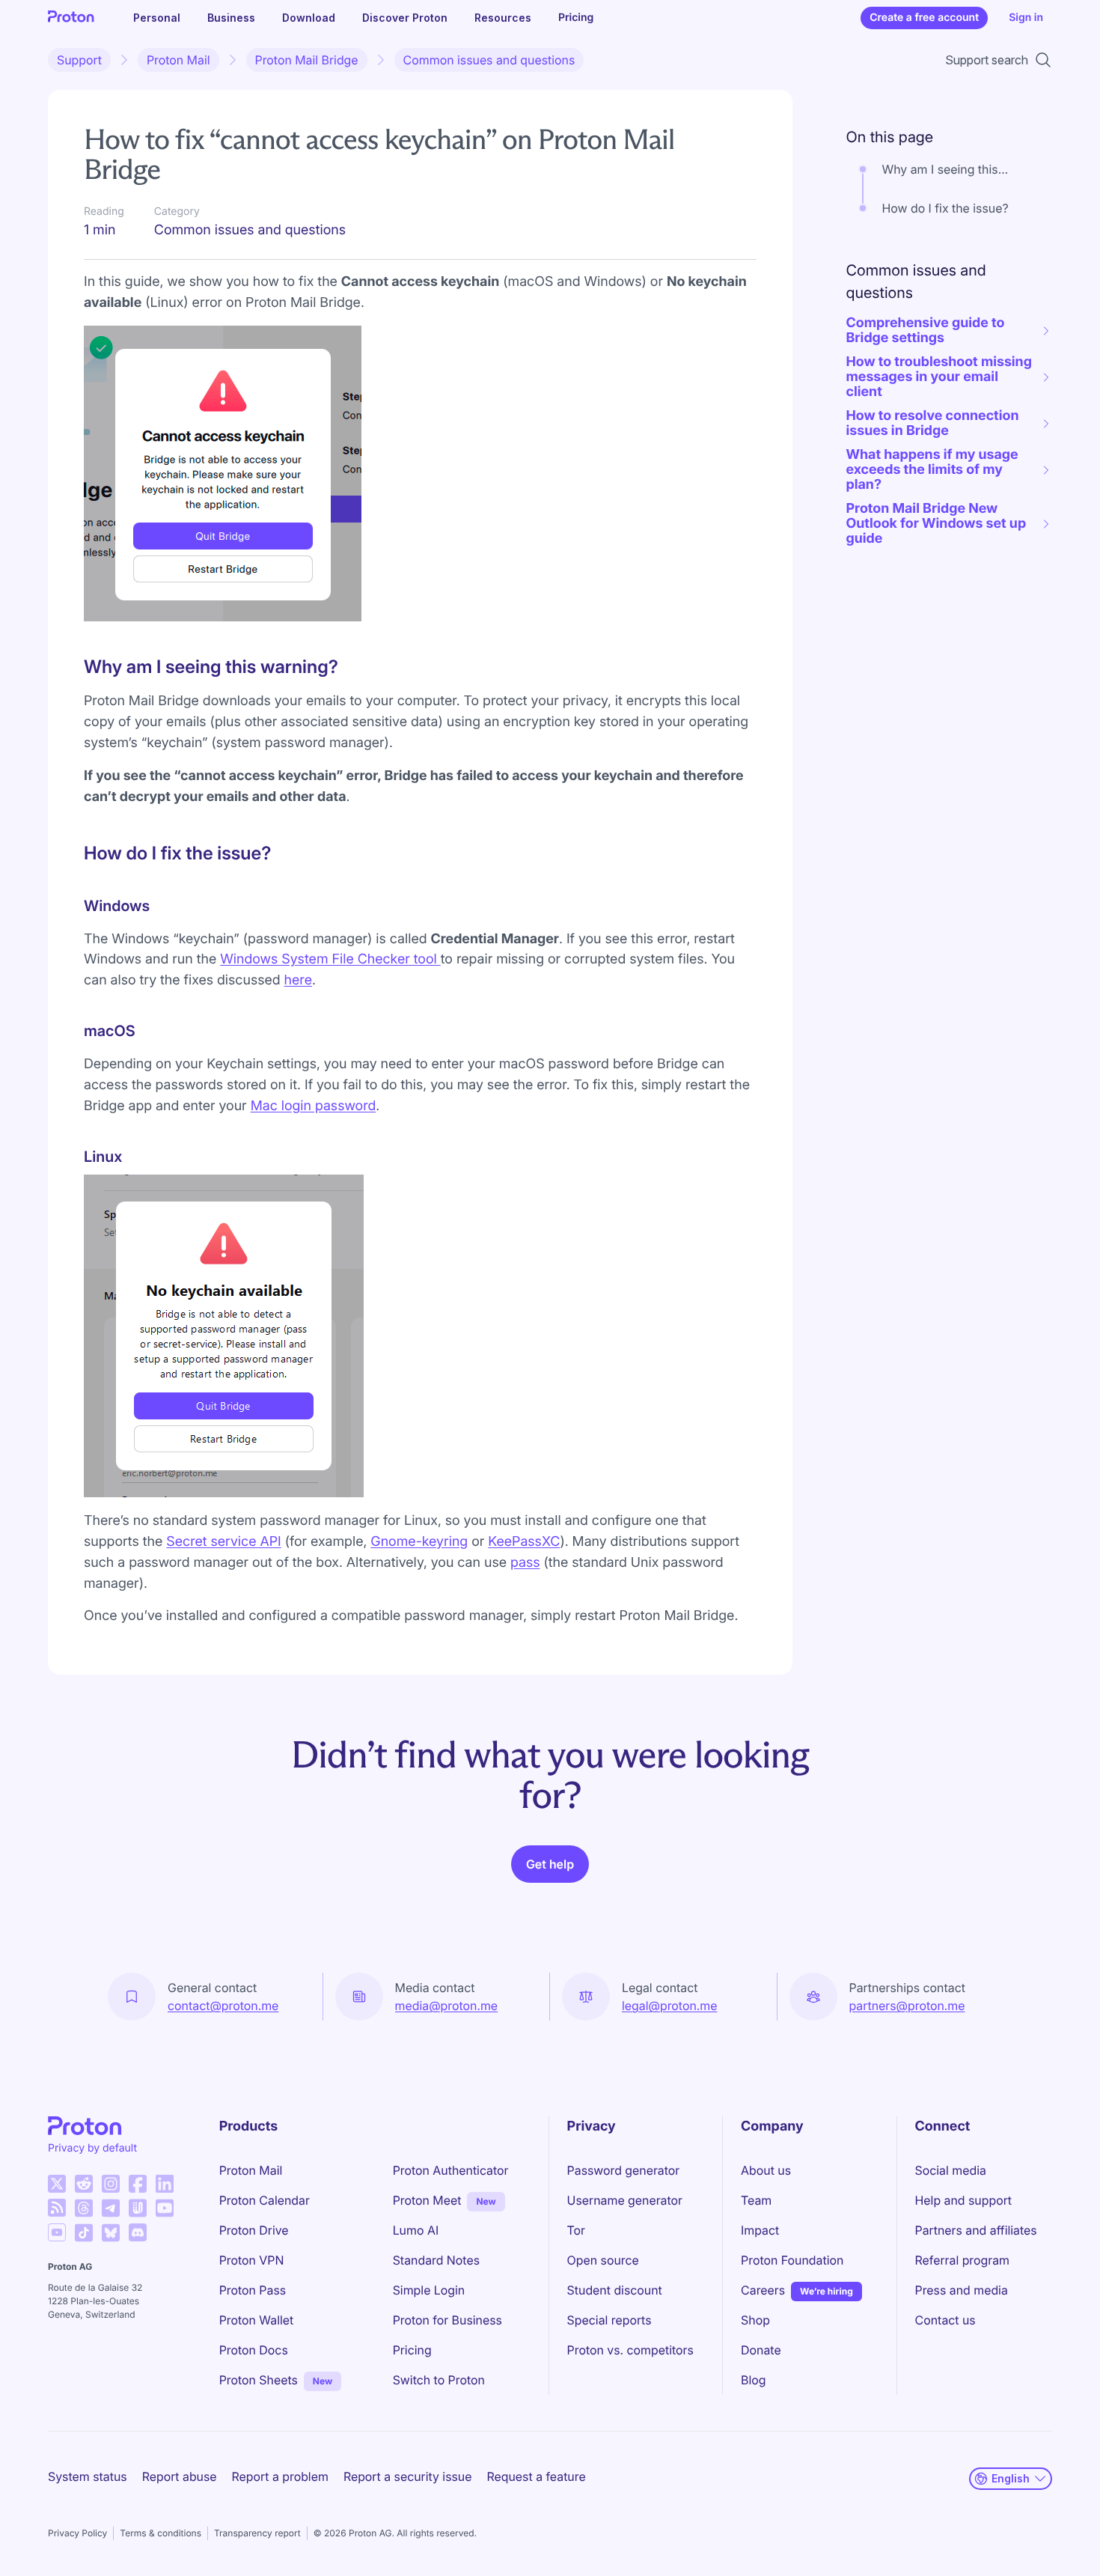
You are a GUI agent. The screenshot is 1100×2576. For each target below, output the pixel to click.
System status (88, 2476)
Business (231, 18)
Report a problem (280, 2476)
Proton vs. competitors (630, 2350)
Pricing (576, 18)
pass (525, 1563)
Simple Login (429, 2290)
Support (79, 60)
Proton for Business (447, 2320)
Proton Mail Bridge (307, 60)
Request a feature (537, 2476)
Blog (753, 2380)
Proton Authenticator (451, 2170)
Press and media (962, 2290)
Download (309, 18)
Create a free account (924, 18)
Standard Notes (436, 2260)
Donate (761, 2350)
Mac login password (314, 1106)
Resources (503, 18)
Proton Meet (427, 2200)
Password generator (624, 2170)
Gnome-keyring (419, 1542)
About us (766, 2170)
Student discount (615, 2290)
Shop (755, 2320)
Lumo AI (416, 2230)
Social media (951, 2170)
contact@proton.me (223, 2006)
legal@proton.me (669, 2006)
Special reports (609, 2320)
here (298, 980)
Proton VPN (252, 2260)
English (1011, 2478)
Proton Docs (254, 2350)
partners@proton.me (907, 2006)
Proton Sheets (259, 2380)
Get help (550, 1864)
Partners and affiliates (976, 2230)
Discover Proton (405, 18)
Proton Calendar (265, 2200)
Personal (157, 18)
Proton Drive (254, 2230)
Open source (603, 2260)
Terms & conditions (161, 2533)
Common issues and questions (489, 60)
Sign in (1026, 18)
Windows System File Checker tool (330, 959)
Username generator (625, 2200)
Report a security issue (408, 2476)
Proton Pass (253, 2290)
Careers (763, 2290)
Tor (576, 2230)
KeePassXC (524, 1542)
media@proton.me (447, 2006)
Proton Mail (178, 60)
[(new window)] (57, 2184)
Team (756, 2200)
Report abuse (180, 2476)
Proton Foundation (792, 2260)
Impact (760, 2230)
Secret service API (223, 1542)
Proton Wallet (257, 2320)
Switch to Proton (439, 2380)
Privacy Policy (77, 2533)
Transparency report (257, 2533)
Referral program (962, 2260)
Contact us (945, 2320)
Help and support (964, 2200)
